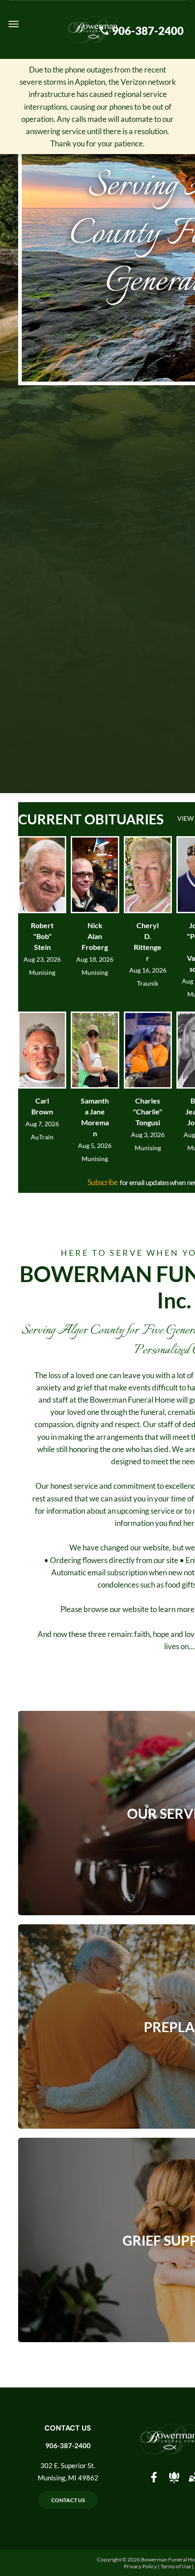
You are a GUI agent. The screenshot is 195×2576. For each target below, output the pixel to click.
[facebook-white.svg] (154, 2483)
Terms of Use (176, 2566)
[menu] (14, 24)
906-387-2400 (68, 2445)
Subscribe (103, 1182)
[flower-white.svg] (174, 2483)
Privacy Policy (140, 2566)
